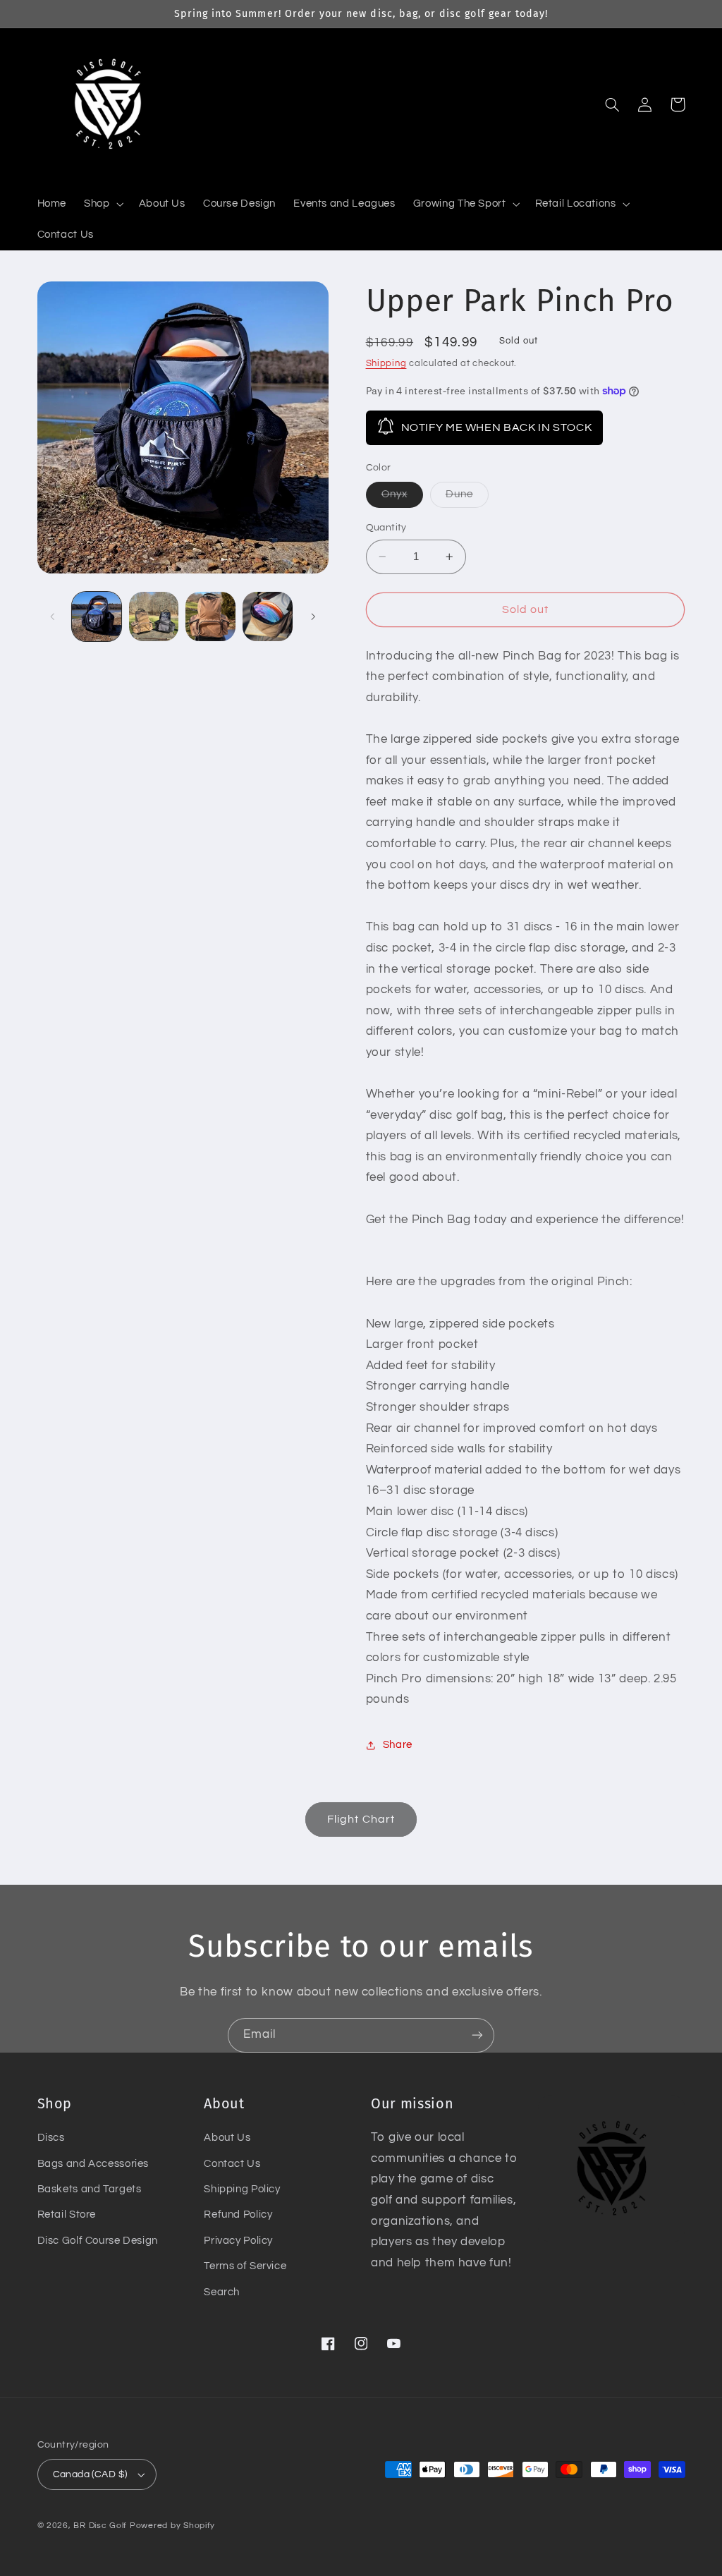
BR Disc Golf (100, 2526)
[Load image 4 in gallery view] (210, 616)
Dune (467, 498)
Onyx (402, 498)
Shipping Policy (242, 2189)
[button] (103, 204)
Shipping (386, 364)
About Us (227, 2138)
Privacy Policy (238, 2241)
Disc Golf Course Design (98, 2241)
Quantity (386, 528)
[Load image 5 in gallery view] (267, 616)
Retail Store (67, 2214)
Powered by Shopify (172, 2526)
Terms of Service (245, 2266)
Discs (51, 2138)
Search (222, 2292)
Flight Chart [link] (361, 1819)
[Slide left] (53, 616)
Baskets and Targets (90, 2189)
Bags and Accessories (93, 2164)
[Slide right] (313, 616)
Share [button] (398, 1745)
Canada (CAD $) (90, 2474)
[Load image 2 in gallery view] (154, 616)
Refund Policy (238, 2214)
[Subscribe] (477, 2035)
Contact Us (232, 2164)
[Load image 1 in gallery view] (97, 616)
